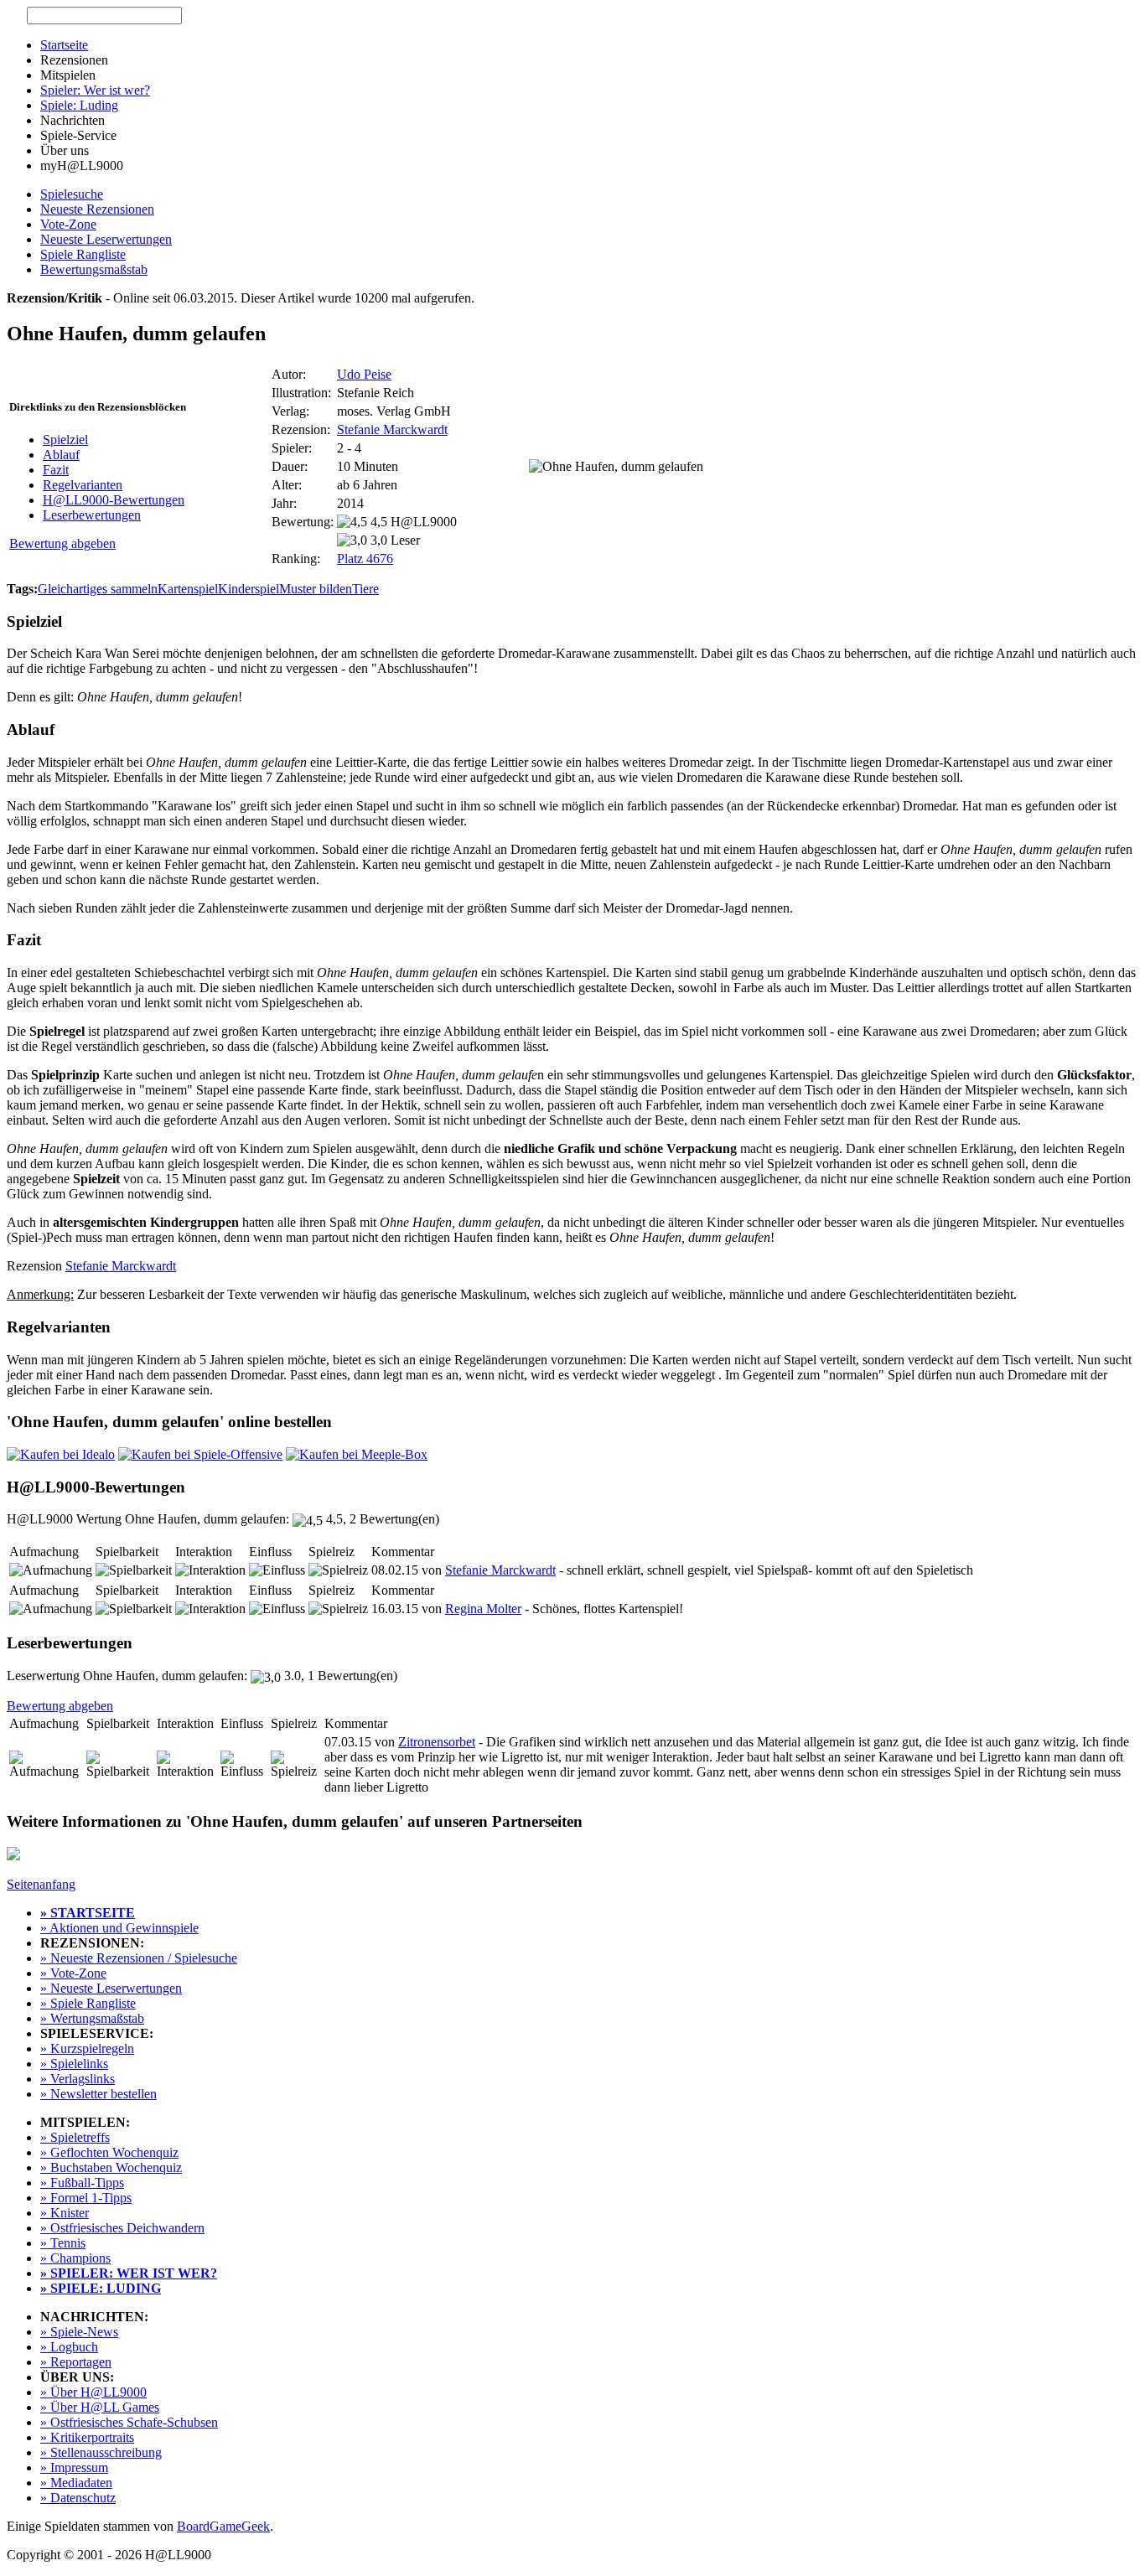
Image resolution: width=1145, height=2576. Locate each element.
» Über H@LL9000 (93, 2392)
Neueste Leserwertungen (106, 239)
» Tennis (63, 2243)
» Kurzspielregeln (87, 2048)
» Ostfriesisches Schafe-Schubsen (129, 2422)
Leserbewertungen (92, 515)
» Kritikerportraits (87, 2437)
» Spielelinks (74, 2064)
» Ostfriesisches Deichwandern (122, 2228)
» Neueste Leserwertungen (111, 1988)
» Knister (65, 2213)
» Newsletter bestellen (98, 2094)
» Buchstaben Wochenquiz (111, 2167)
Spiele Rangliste (83, 254)
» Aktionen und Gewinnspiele (119, 1928)
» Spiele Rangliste (88, 2003)
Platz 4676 (365, 559)
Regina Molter (483, 1609)
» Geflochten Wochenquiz (109, 2152)
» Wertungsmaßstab (92, 2018)
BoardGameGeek (223, 2526)
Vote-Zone (68, 224)
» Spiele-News (79, 2332)
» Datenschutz (78, 2498)
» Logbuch (69, 2347)
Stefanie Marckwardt (392, 429)
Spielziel (65, 440)
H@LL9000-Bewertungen (114, 500)
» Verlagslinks (78, 2079)
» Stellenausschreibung (101, 2452)
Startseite (64, 45)
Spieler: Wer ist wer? (95, 90)
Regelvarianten (83, 485)
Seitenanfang (41, 1884)
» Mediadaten (76, 2483)
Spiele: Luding (79, 105)
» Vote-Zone (73, 1973)
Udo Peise (364, 374)
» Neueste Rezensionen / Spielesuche (139, 1958)
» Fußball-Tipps (82, 2183)
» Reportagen (76, 2362)
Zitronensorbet (437, 1742)
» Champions (75, 2258)
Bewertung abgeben (62, 543)
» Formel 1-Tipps (86, 2198)
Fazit (56, 470)
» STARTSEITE (88, 1913)
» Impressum (74, 2467)
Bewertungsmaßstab (94, 269)
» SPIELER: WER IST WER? (129, 2273)
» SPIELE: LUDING (101, 2288)
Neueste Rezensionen (97, 209)
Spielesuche (72, 194)
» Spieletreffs (75, 2137)
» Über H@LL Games (100, 2407)
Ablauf (61, 455)
